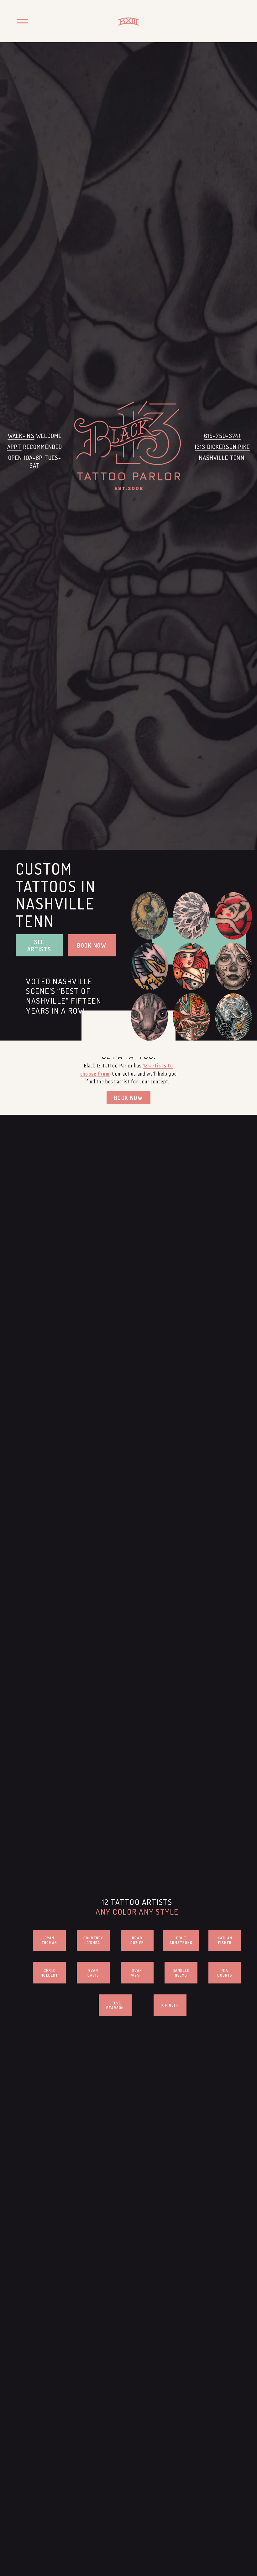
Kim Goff (170, 2005)
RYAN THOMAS (49, 1940)
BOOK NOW (92, 945)
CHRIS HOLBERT (49, 1973)
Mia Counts (225, 1973)
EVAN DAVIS (93, 1973)
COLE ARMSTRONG (181, 1940)
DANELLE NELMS (181, 1973)
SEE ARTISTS (39, 945)
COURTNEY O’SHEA (93, 1940)
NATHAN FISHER (225, 1940)
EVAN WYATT (137, 1973)
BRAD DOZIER (137, 1940)
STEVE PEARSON (115, 2005)
